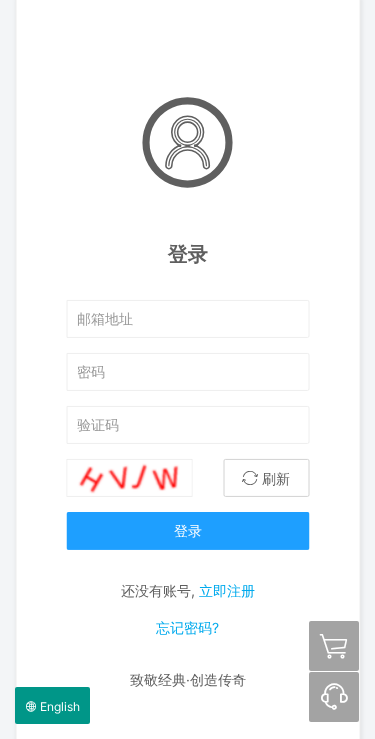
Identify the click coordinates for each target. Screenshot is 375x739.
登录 (188, 529)
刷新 (274, 477)
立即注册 (227, 589)
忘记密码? (187, 627)
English (58, 706)
